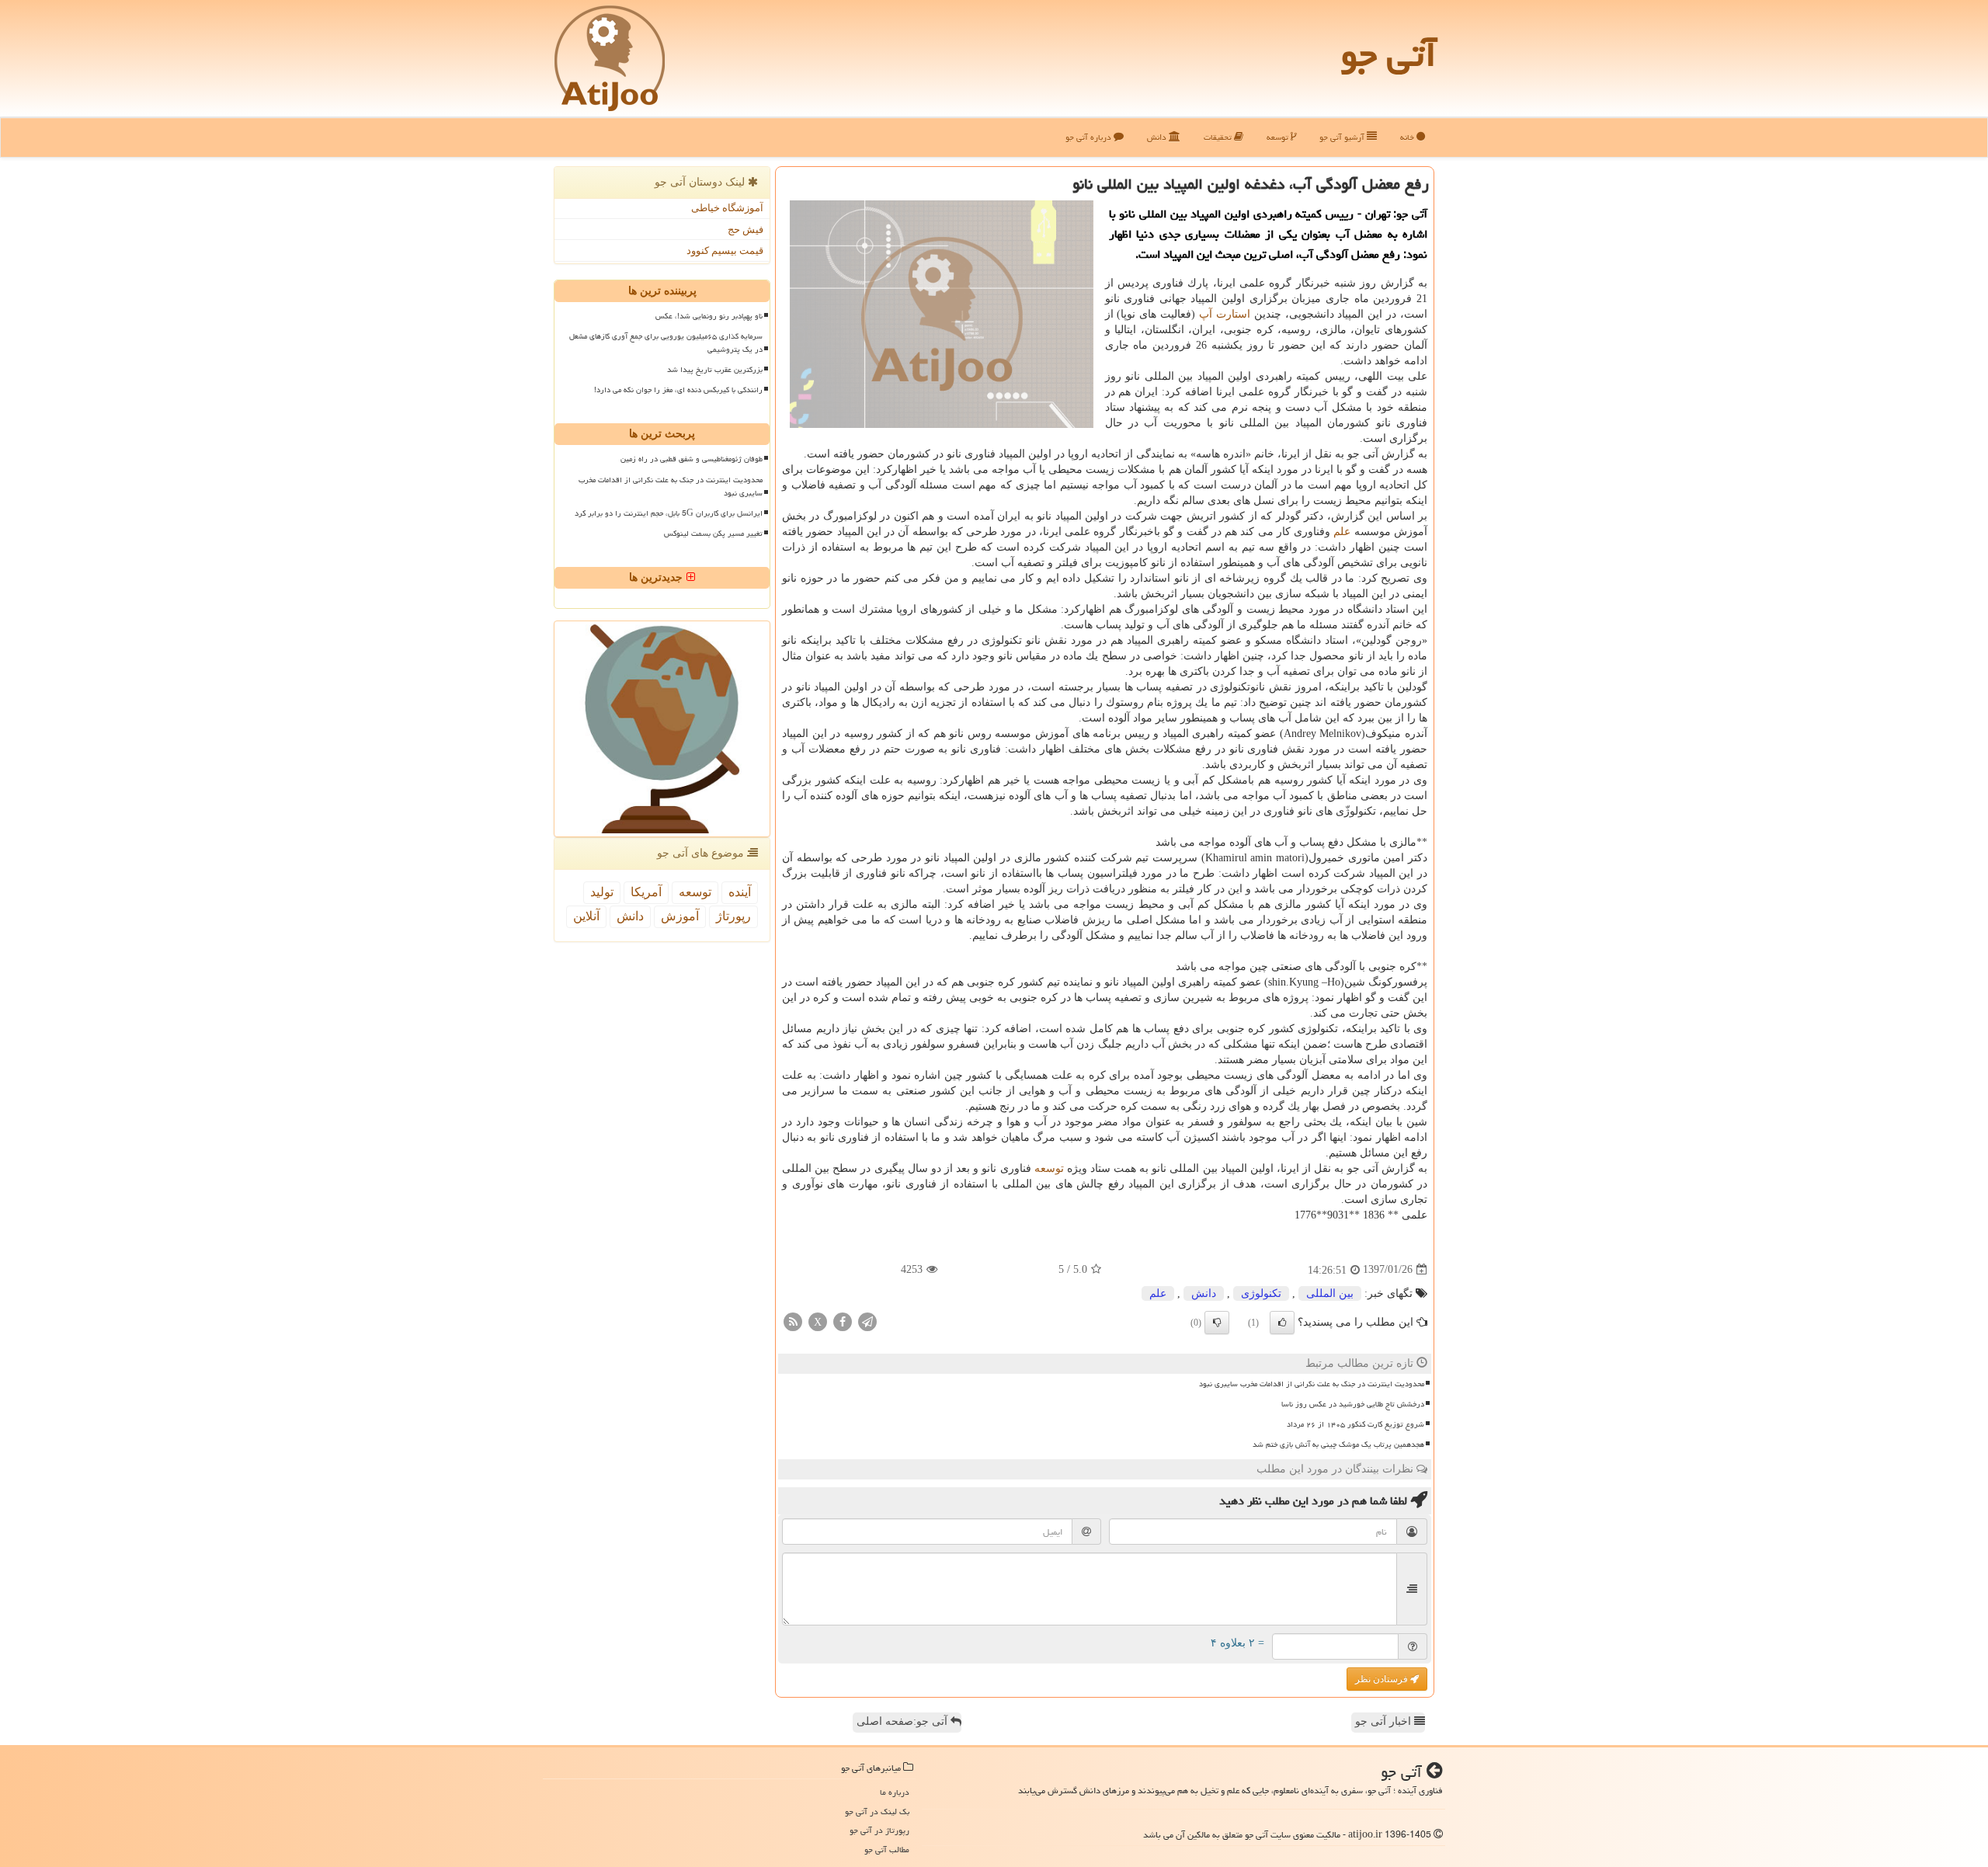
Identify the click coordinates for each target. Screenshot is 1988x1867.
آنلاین (586, 916)
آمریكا (646, 892)
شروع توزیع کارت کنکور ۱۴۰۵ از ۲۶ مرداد (1355, 1424)
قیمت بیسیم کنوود (725, 250)
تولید (602, 892)
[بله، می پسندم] (1282, 1323)
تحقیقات (1219, 137)
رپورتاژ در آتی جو (879, 1830)
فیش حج (745, 229)
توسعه (1279, 137)
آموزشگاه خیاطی (727, 208)
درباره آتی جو (1090, 137)
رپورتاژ (733, 916)
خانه (1408, 137)
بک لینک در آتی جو (877, 1811)
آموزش (680, 916)
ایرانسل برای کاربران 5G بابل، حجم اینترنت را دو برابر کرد (669, 513)
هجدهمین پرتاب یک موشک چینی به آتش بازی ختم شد (1338, 1445)
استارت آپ (1225, 314)
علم (1342, 532)
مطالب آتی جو (887, 1850)
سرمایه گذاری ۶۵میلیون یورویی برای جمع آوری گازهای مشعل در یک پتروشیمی (666, 343)
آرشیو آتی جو (1343, 137)
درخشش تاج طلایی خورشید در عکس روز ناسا (1353, 1404)
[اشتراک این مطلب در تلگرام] (867, 1321)
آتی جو (1388, 54)
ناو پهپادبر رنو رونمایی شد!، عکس (709, 316)
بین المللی (1330, 1293)
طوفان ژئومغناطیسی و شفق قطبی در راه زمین (692, 459)
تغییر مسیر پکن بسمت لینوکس (713, 534)
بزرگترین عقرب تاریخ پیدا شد (715, 370)
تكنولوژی (1261, 1293)
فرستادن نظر (1383, 1679)
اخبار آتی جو (1385, 1721)
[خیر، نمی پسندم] (1217, 1323)
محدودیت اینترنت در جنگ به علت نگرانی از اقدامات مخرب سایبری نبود (1312, 1384)
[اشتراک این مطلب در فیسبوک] (843, 1321)
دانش (1158, 137)
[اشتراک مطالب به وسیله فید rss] (793, 1321)
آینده (740, 892)
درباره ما (895, 1792)
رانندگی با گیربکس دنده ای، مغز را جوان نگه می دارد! (678, 390)
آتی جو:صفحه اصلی (904, 1721)
